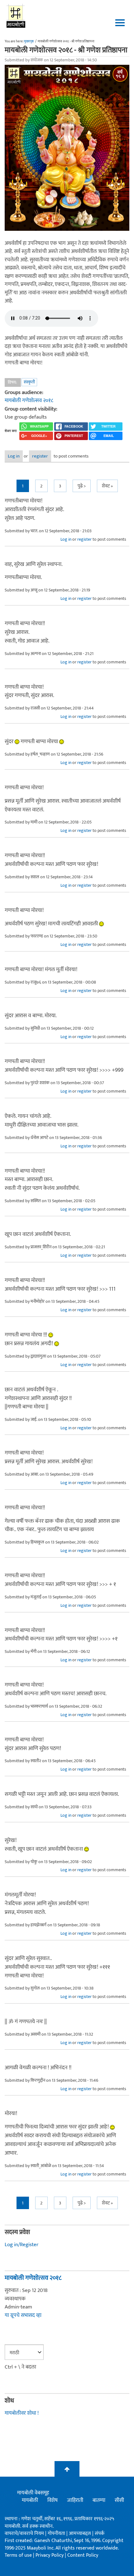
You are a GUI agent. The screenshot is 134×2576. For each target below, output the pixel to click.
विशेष (53, 2500)
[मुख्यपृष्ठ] (16, 16)
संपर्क (100, 2533)
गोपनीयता (57, 2533)
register (40, 456)
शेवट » (107, 486)
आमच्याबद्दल (81, 2533)
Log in (14, 456)
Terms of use (18, 2555)
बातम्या (99, 2500)
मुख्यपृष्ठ (29, 41)
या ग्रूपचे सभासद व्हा (23, 2315)
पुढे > (82, 486)
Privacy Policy (50, 2555)
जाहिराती (75, 2500)
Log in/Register (22, 2245)
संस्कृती (29, 382)
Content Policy (83, 2555)
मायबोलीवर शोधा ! (22, 2413)
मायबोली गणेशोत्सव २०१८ (29, 401)
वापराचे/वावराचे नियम (24, 2533)
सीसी (119, 2500)
